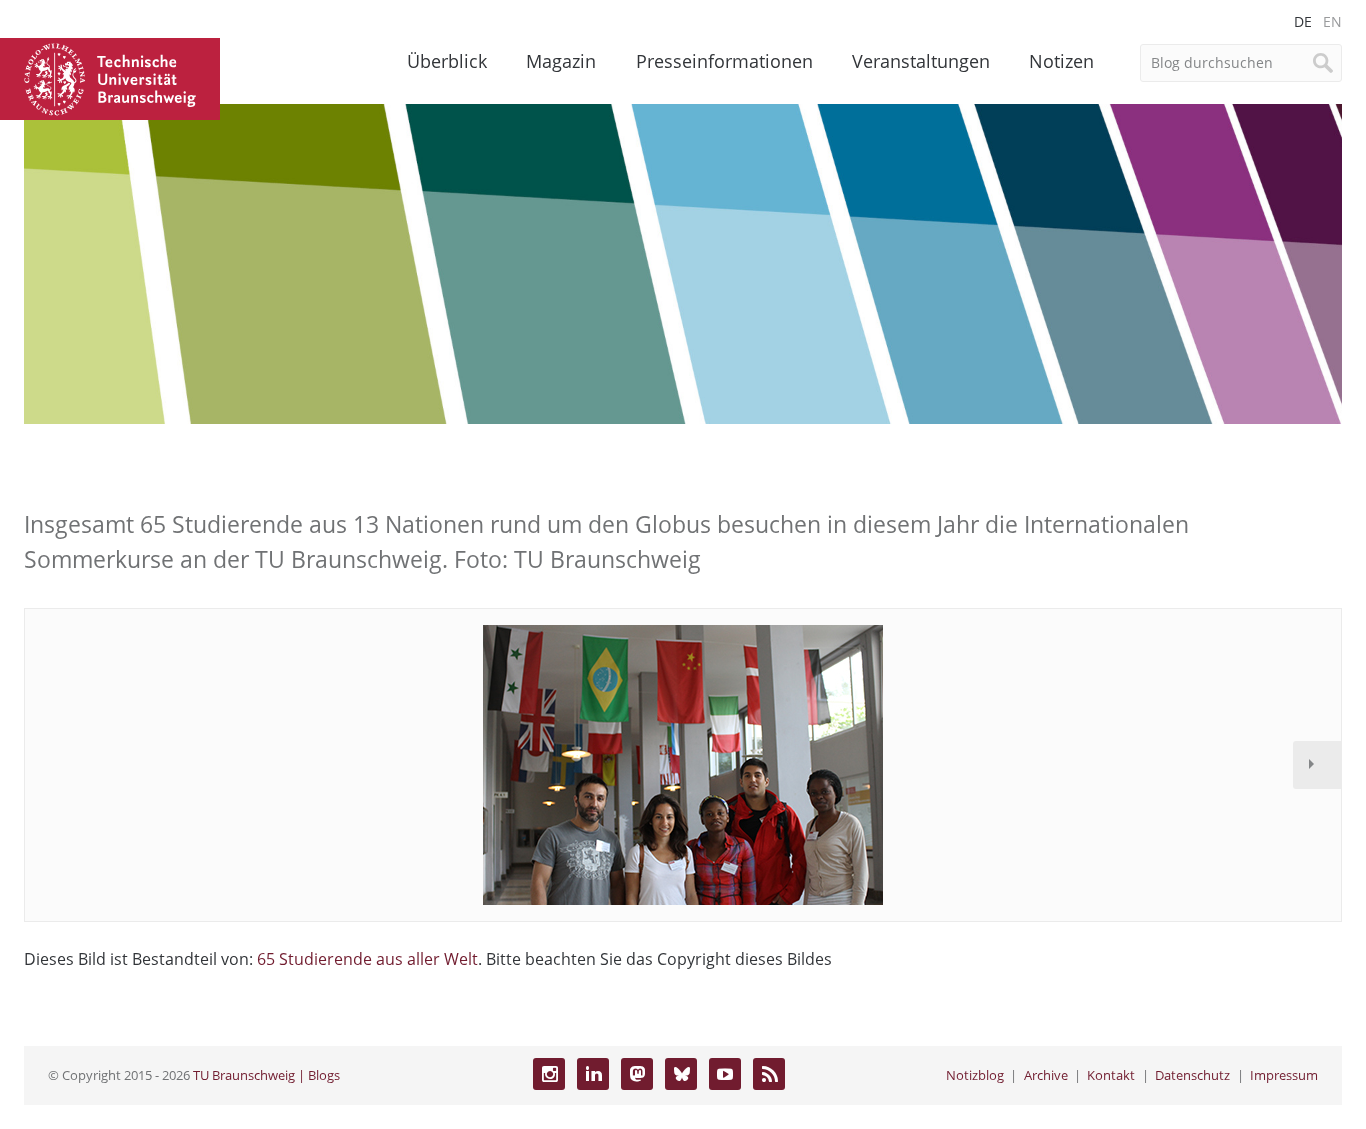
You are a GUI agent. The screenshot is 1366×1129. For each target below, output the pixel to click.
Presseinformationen (724, 61)
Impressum (1284, 1075)
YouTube (725, 1074)
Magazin (561, 61)
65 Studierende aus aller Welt (367, 959)
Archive (1046, 1075)
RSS (769, 1074)
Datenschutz (1192, 1075)
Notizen (1061, 61)
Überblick (447, 61)
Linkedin (593, 1074)
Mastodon (637, 1074)
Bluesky (681, 1074)
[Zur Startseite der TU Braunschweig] (110, 77)
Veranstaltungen (921, 61)
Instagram (549, 1074)
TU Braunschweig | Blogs (266, 1075)
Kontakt (1111, 1075)
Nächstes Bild (1317, 765)
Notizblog (975, 1075)
